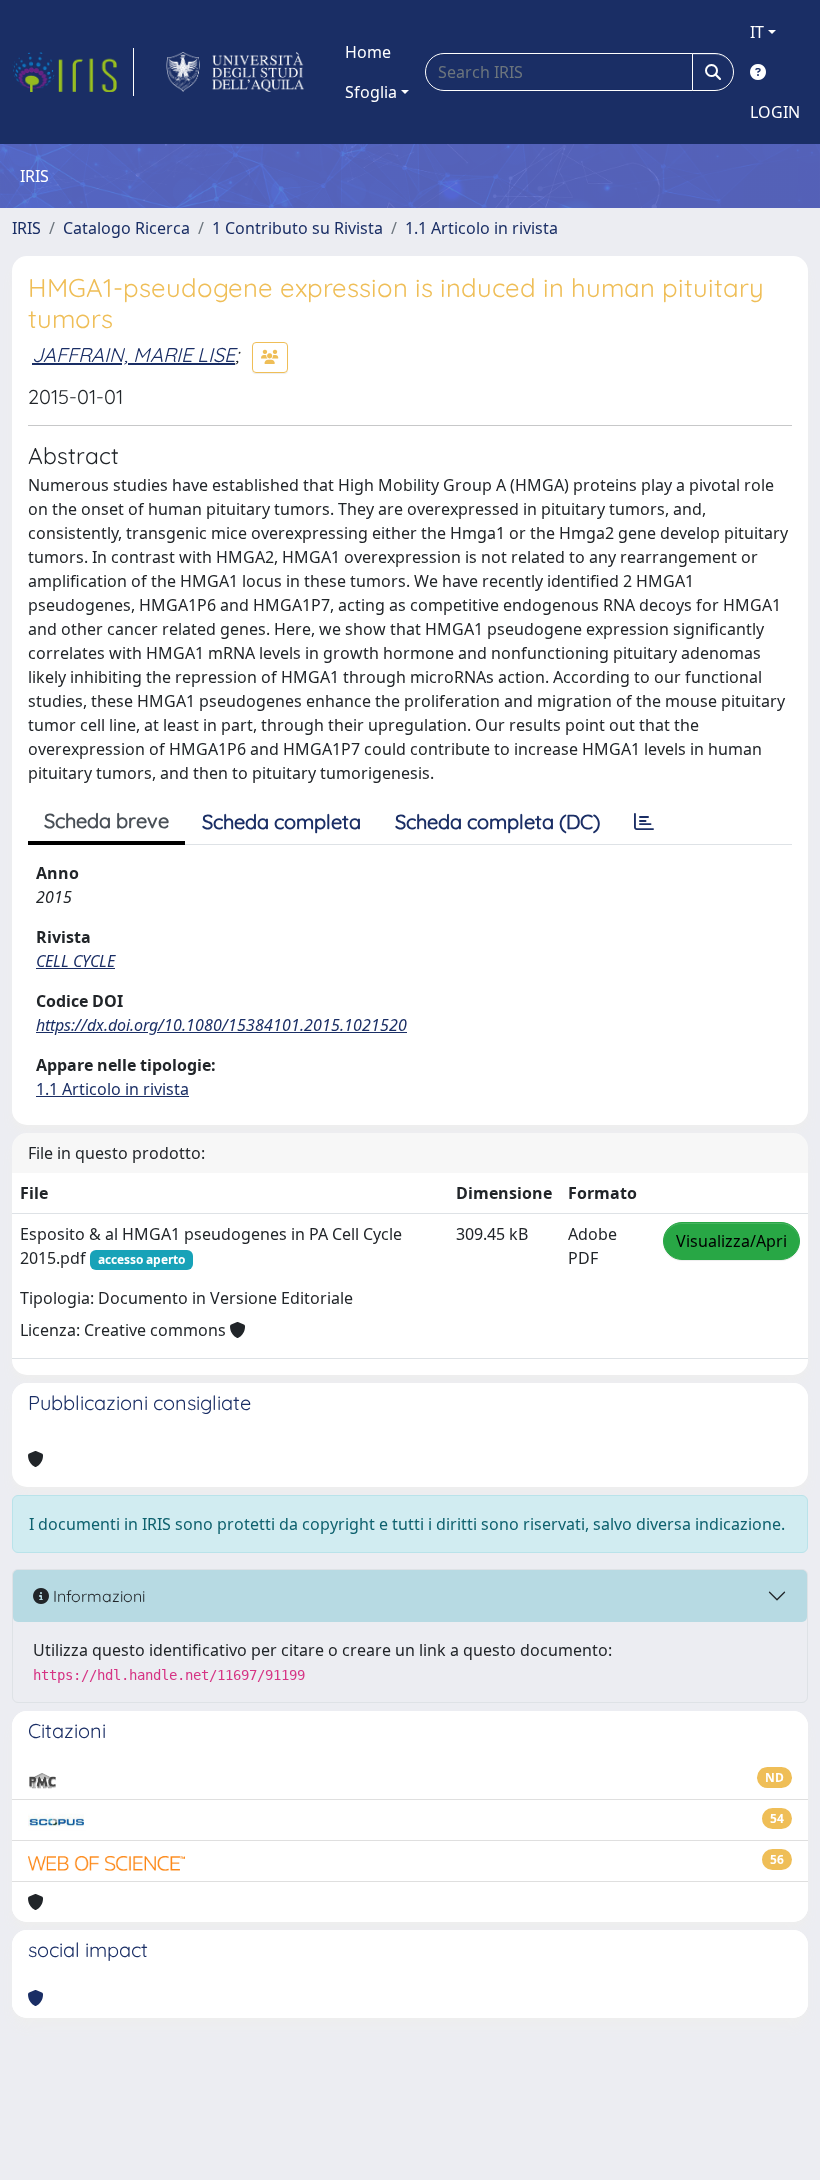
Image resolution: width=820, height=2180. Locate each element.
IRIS (26, 228)
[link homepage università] (235, 72)
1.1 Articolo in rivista (481, 228)
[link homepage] (73, 72)
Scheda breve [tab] (106, 820)
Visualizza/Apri (731, 1241)
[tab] (644, 822)
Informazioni (97, 1596)
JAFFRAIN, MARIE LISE (133, 354)
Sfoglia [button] (371, 92)
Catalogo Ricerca (126, 228)
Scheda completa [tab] (281, 821)
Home (368, 52)
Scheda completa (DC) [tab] (497, 821)
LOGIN (775, 112)
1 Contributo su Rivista (297, 228)
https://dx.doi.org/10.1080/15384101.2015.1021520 (221, 1025)
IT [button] (757, 32)
